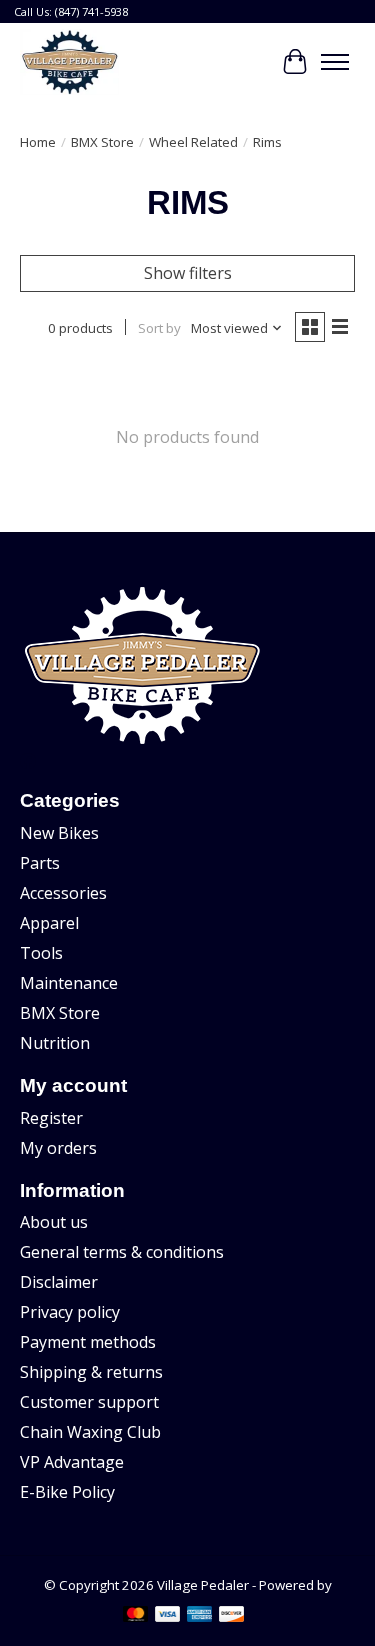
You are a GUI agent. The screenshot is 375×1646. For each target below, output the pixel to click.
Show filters (188, 273)
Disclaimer (59, 1282)
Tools (41, 953)
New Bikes (59, 833)
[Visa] (168, 1616)
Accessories (63, 893)
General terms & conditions (122, 1252)
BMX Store (102, 142)
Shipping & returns (91, 1372)
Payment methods (88, 1342)
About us (54, 1222)
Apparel (49, 923)
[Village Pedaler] (69, 62)
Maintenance (69, 983)
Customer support (89, 1402)
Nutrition (55, 1043)
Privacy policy (70, 1312)
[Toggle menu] (335, 62)
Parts (40, 863)
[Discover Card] (232, 1616)
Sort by (159, 328)
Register (51, 1118)
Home (38, 142)
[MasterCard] (136, 1616)
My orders (58, 1148)
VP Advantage (72, 1462)
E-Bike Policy (67, 1492)
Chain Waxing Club (90, 1432)
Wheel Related (193, 142)
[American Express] (200, 1616)
